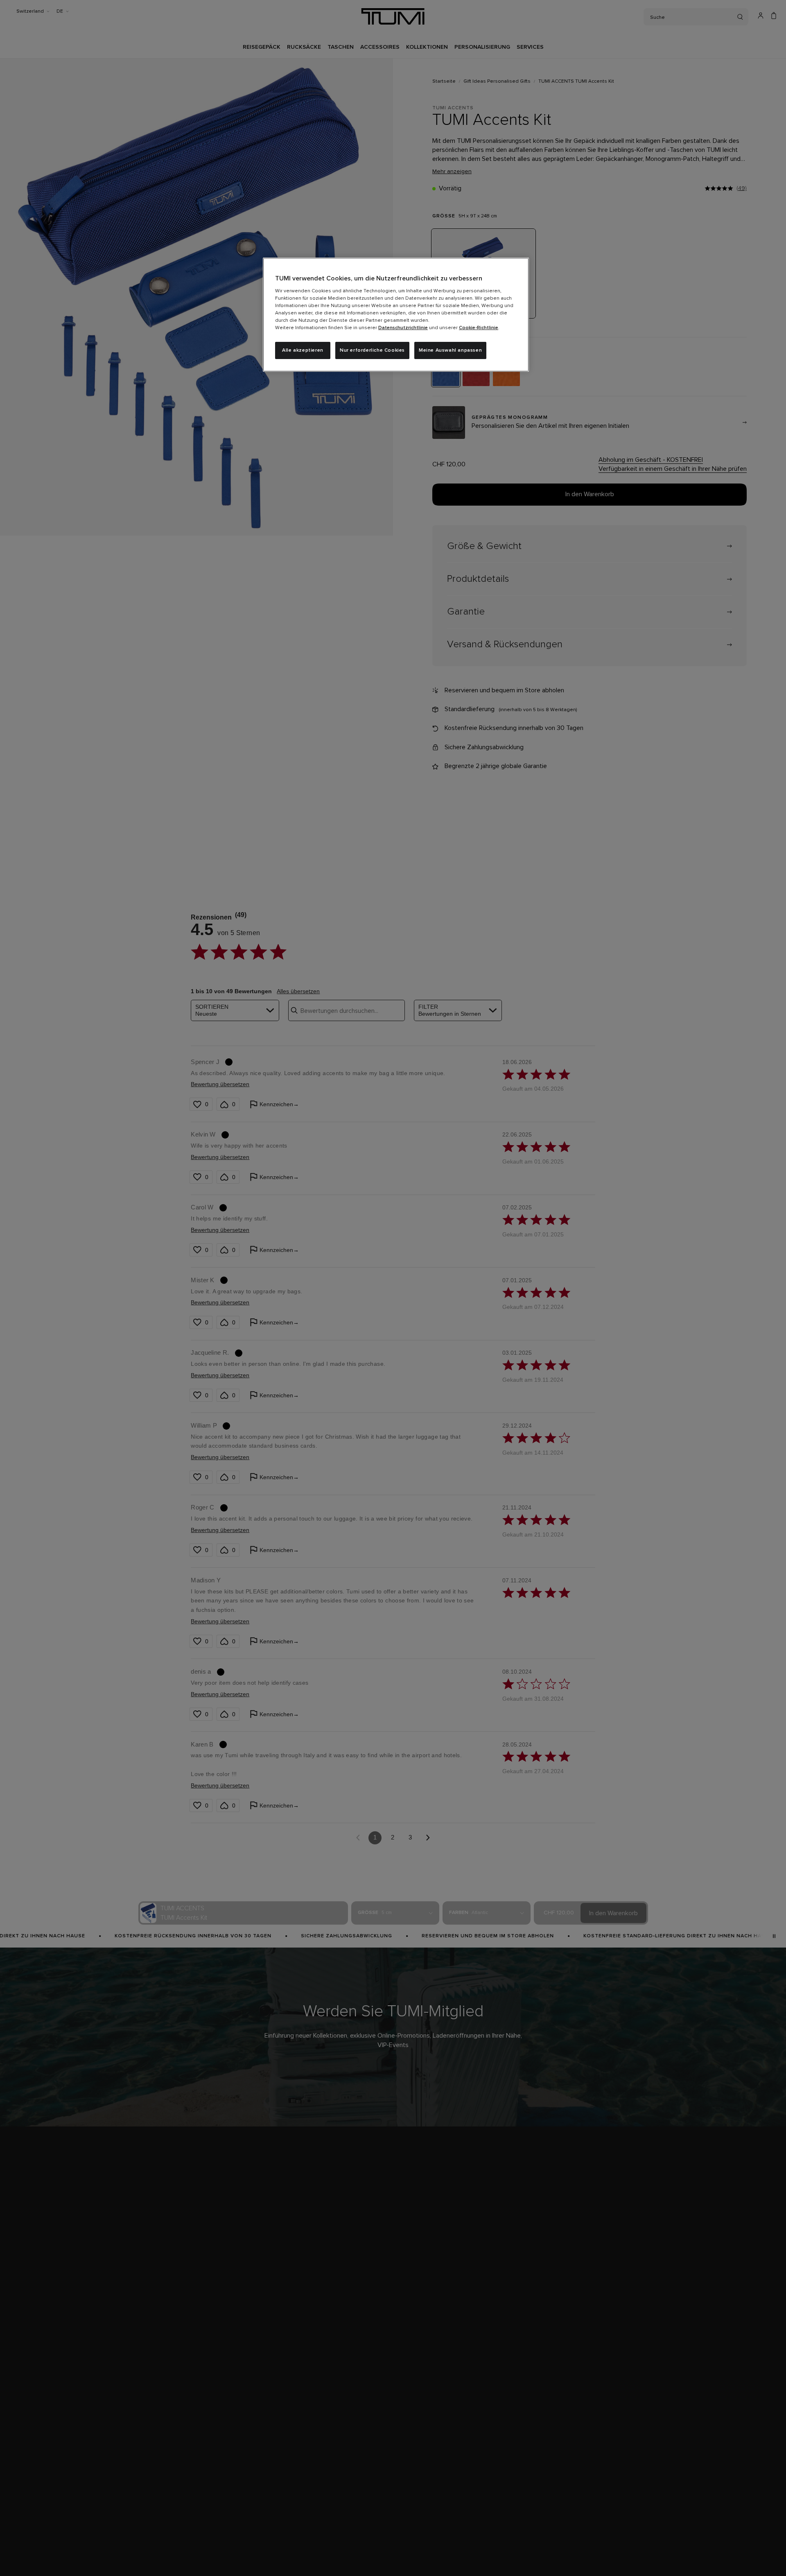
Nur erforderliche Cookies (372, 350)
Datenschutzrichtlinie (403, 328)
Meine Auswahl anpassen (450, 350)
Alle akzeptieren (303, 350)
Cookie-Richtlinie (479, 328)
